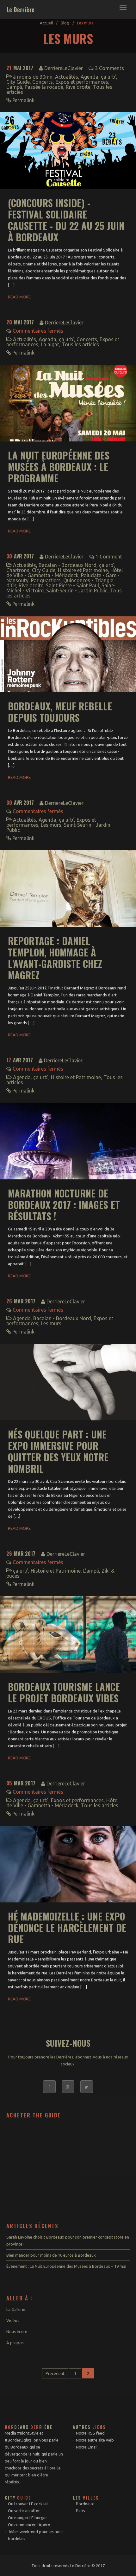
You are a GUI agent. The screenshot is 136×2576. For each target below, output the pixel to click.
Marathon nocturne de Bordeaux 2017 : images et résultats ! (64, 1205)
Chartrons (18, 570)
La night (50, 344)
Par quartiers (46, 580)
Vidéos (13, 2320)
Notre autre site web (95, 2440)
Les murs (51, 825)
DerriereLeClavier (64, 68)
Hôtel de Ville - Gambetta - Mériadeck (65, 573)
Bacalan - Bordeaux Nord (68, 565)
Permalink (23, 100)
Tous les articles (80, 344)
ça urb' (108, 77)
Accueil (46, 23)
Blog (65, 23)
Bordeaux (85, 2504)
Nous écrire (17, 2331)
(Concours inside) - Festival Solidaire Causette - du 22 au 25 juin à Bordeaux (66, 220)
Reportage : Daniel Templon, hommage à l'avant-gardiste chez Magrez (55, 958)
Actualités (67, 77)
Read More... (21, 297)
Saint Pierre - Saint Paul (72, 585)
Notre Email (87, 2447)
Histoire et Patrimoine (83, 570)
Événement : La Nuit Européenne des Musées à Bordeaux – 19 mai (66, 2266)
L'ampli (14, 87)
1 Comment (109, 557)
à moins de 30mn (33, 77)
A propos (15, 2343)
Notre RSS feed (90, 2433)
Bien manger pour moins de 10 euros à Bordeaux (51, 2255)
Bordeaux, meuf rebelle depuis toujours (60, 712)
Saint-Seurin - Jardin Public (77, 590)
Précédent (55, 2373)
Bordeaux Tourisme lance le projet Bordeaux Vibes (64, 1692)
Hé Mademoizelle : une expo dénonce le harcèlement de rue (67, 1928)
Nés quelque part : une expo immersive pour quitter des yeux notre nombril (58, 1451)
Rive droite (78, 87)
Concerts (43, 82)
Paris (80, 2511)
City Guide (18, 82)
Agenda (90, 77)
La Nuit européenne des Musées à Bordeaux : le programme (59, 467)
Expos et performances (82, 82)
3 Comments (109, 68)
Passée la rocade (44, 87)
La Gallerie (16, 2309)
